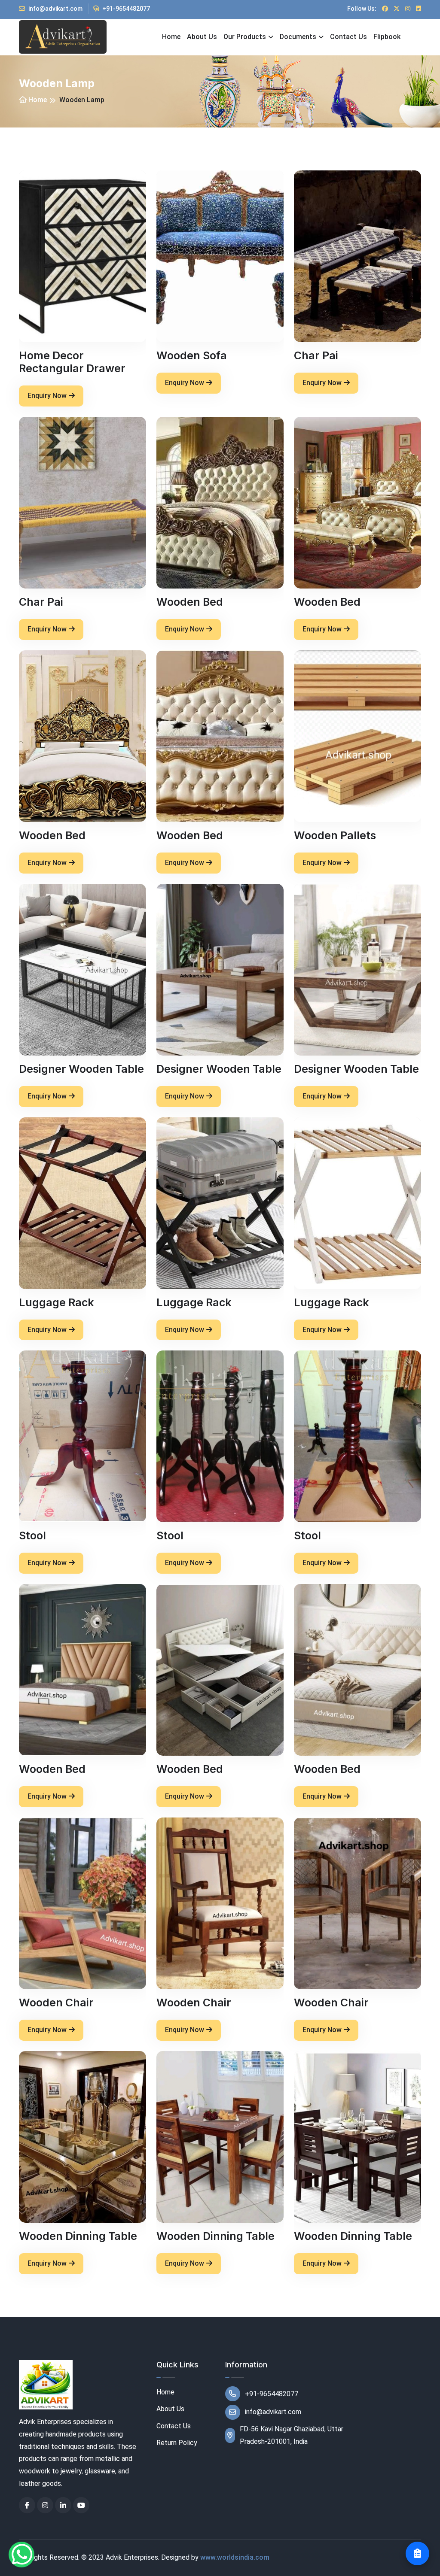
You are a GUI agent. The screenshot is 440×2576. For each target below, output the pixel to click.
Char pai (316, 355)
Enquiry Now (47, 396)
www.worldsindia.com (235, 2557)
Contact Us (174, 2426)
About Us (170, 2409)
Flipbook (387, 37)
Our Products (245, 37)
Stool (32, 1535)
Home (171, 37)
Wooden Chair (56, 2003)
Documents (298, 37)
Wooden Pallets (335, 835)
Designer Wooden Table (81, 1069)
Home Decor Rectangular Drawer (72, 362)
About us (202, 37)
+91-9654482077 (125, 9)
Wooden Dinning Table (78, 2236)
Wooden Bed (190, 602)
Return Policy (177, 2443)
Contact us (348, 37)
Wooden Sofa (192, 355)
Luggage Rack (57, 1302)
